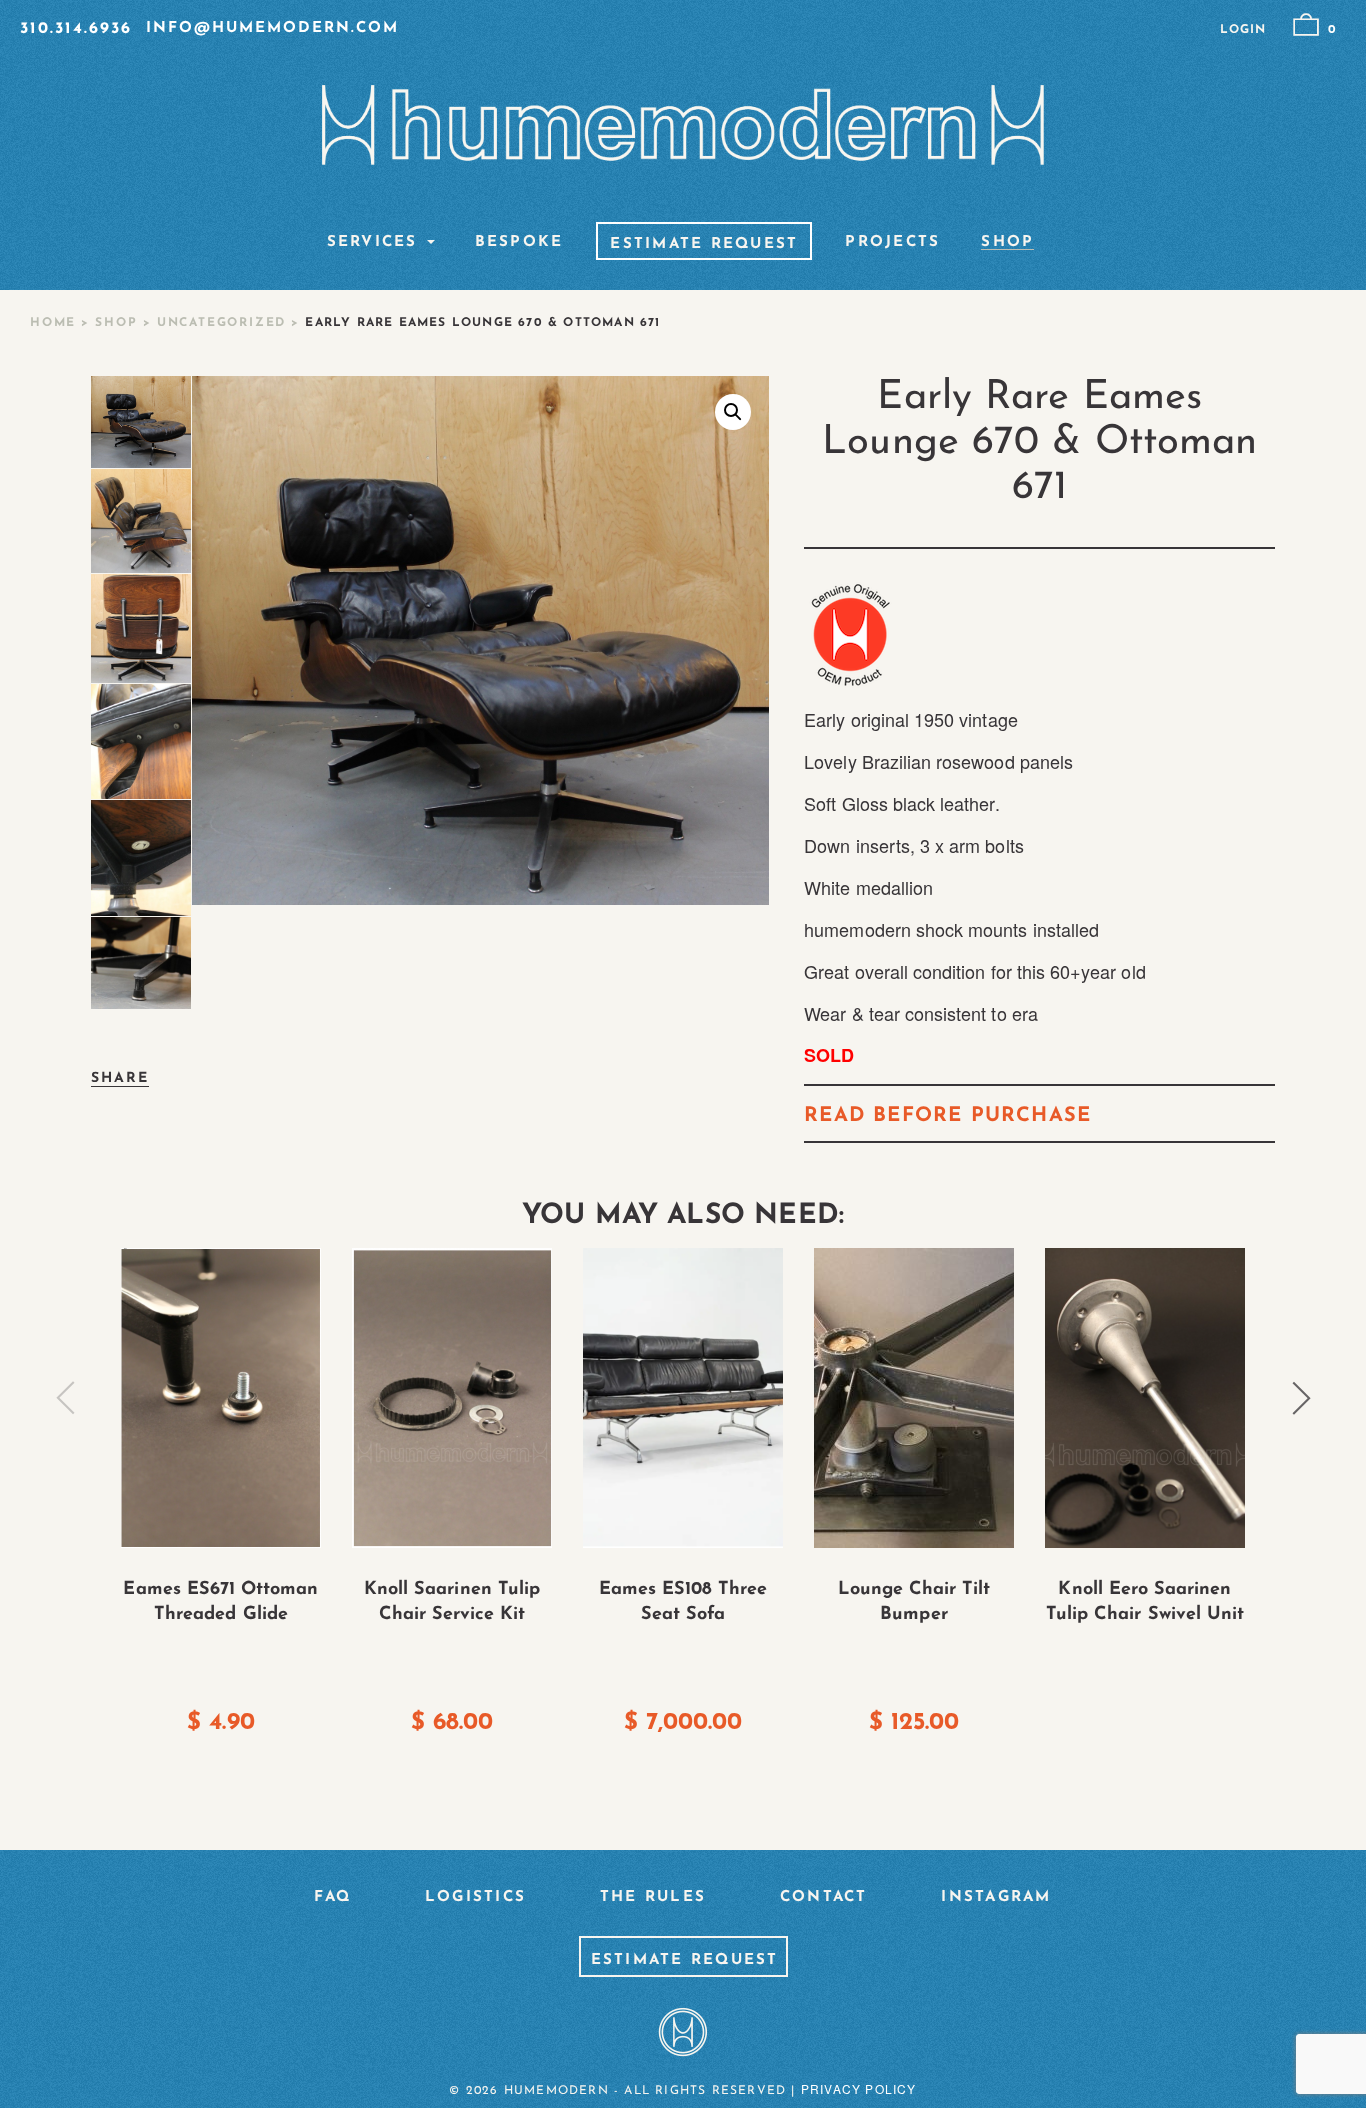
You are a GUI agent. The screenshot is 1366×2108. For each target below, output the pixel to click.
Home (53, 323)
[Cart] (1306, 25)
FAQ (332, 1897)
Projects (892, 243)
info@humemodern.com (272, 28)
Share (120, 1078)
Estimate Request (704, 245)
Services (372, 243)
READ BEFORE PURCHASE (947, 1116)
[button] (733, 412)
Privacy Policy (859, 2088)
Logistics (475, 1897)
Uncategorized (221, 323)
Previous (66, 1398)
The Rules (653, 1897)
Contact (824, 1897)
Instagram (996, 1897)
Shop (1007, 243)
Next (1301, 1398)
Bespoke (519, 243)
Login (1243, 30)
